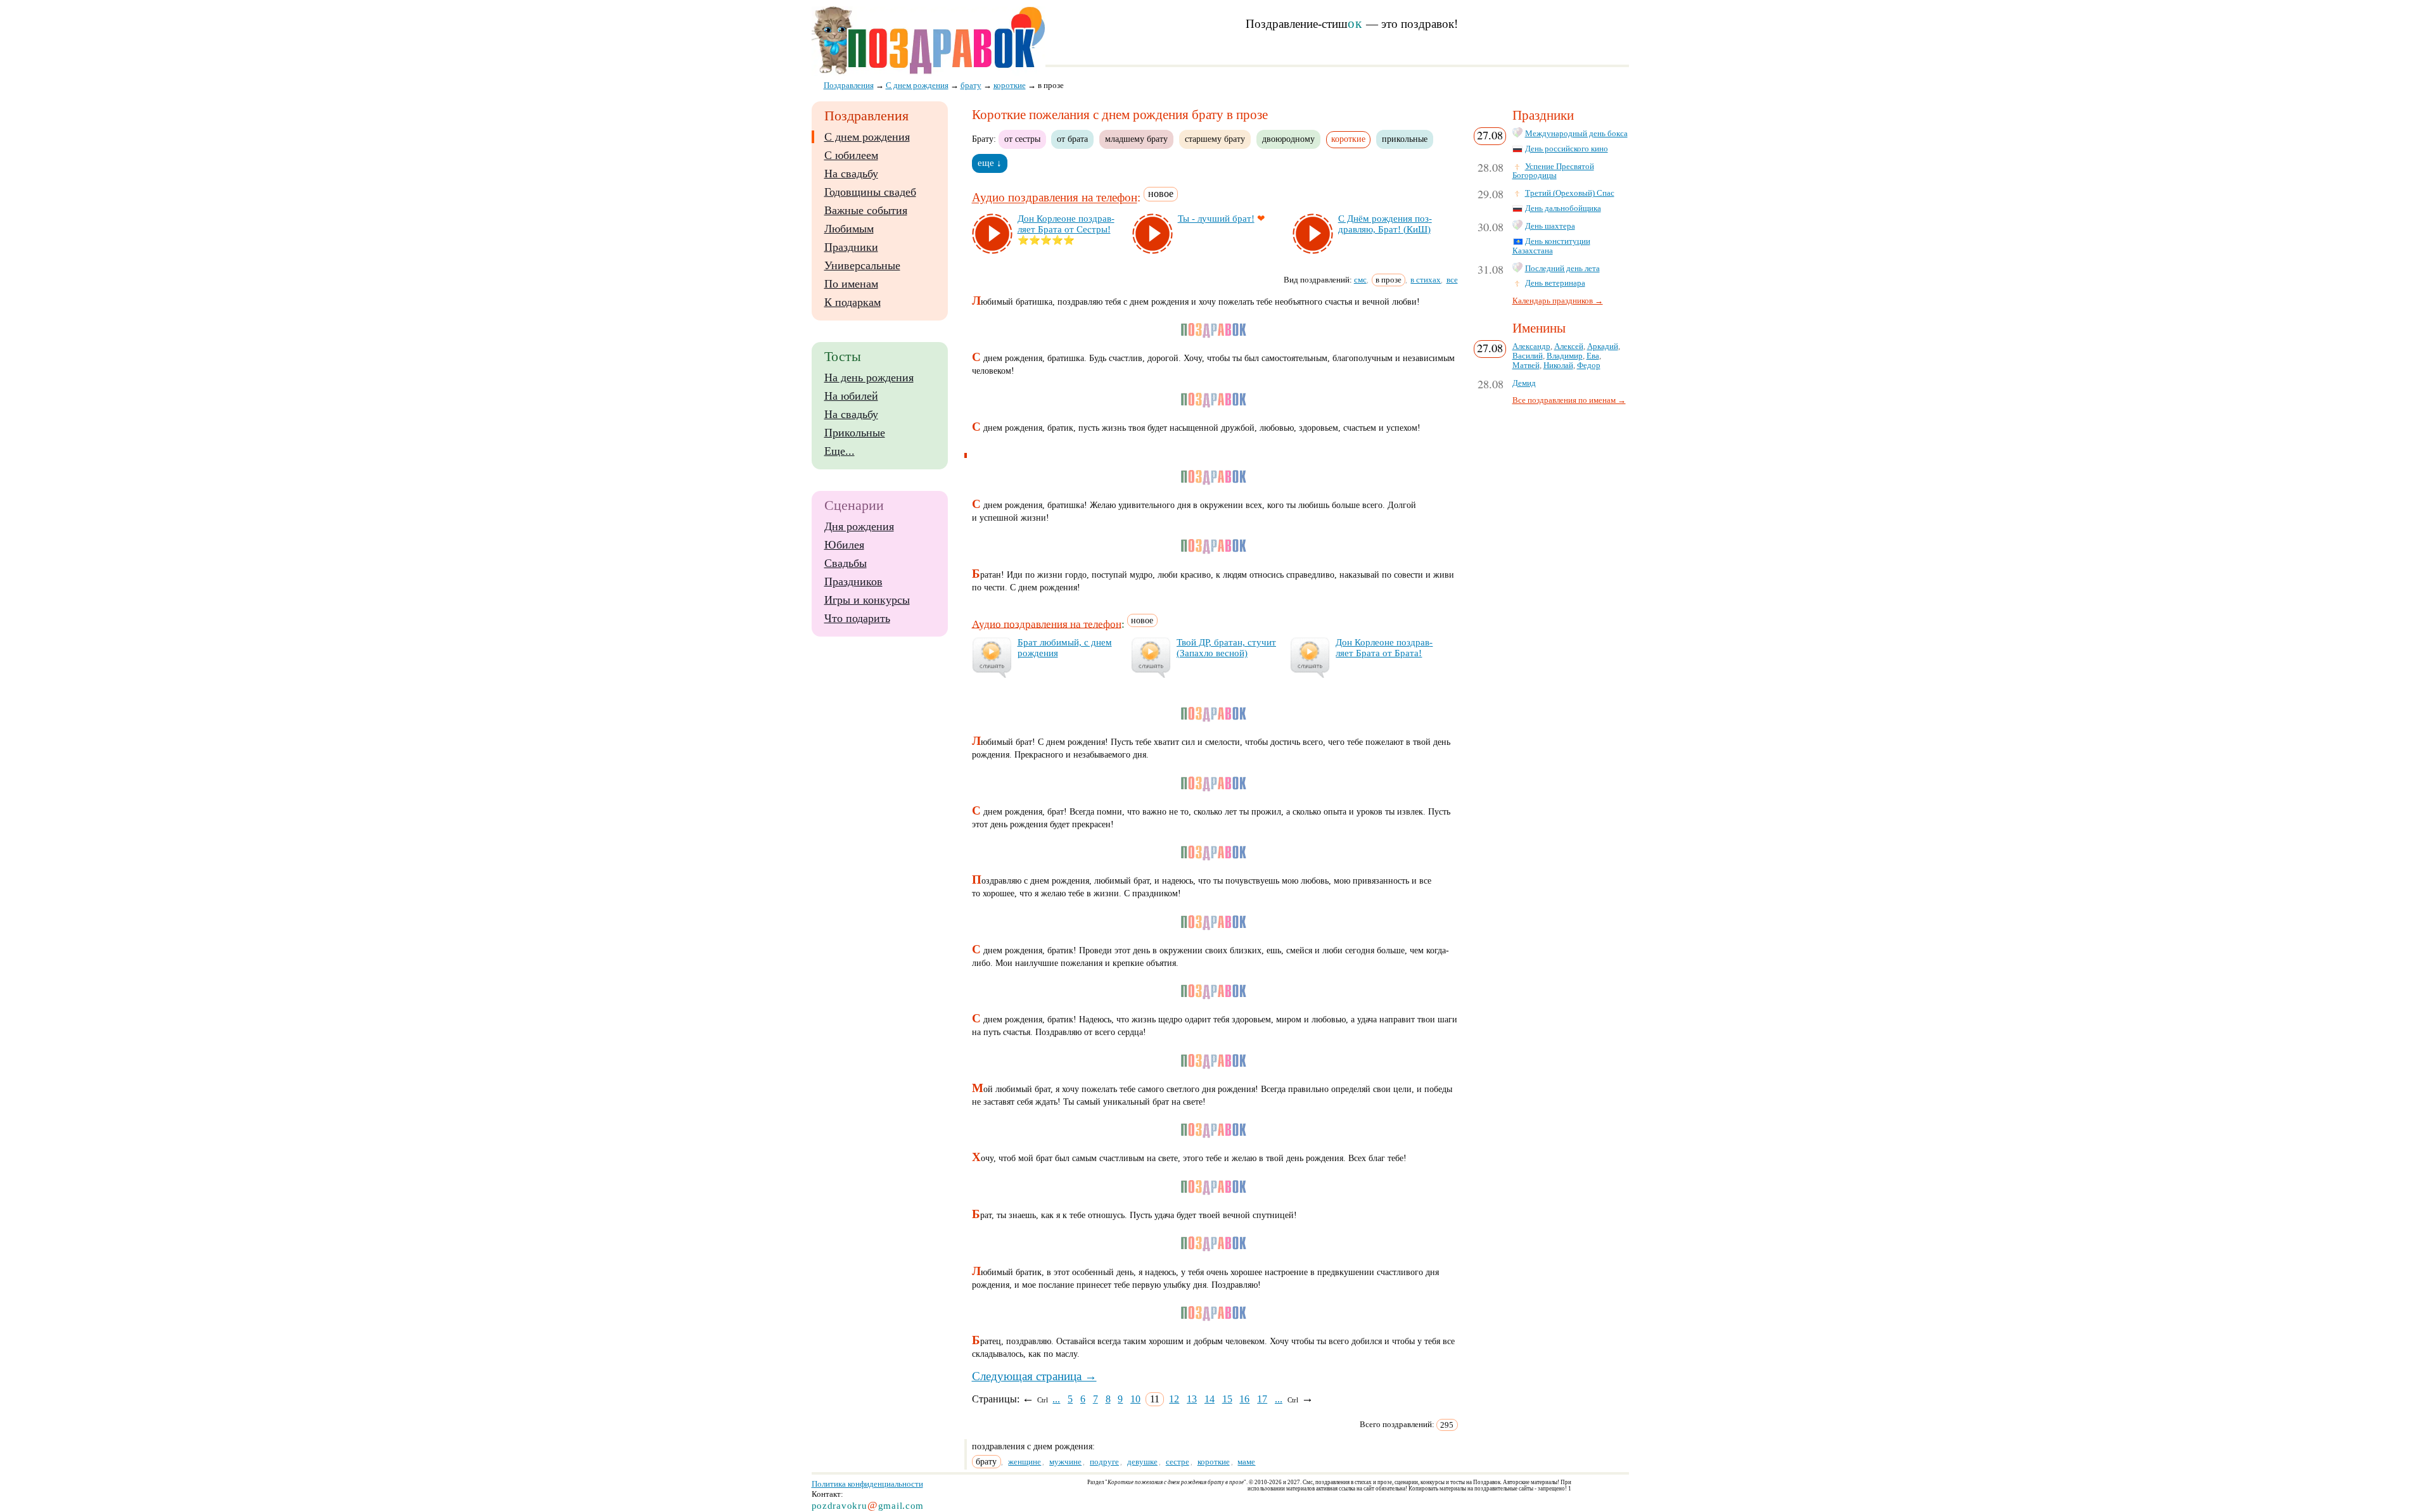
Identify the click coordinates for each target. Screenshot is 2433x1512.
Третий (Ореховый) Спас (1570, 193)
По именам (851, 284)
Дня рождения (859, 526)
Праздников (853, 581)
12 (1174, 1399)
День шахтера (1550, 226)
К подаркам (853, 302)
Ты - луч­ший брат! (1216, 219)
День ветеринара (1555, 283)
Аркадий (1603, 346)
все (1452, 280)
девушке (1142, 1462)
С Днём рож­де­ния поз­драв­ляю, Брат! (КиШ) (1385, 224)
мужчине (1065, 1462)
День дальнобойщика (1563, 208)
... (1056, 1399)
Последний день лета (1562, 269)
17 (1262, 1399)
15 (1227, 1399)
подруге (1104, 1462)
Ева (1593, 356)
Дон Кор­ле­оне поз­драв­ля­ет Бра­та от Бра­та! (1384, 648)
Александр (1531, 346)
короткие (1214, 1462)
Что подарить (857, 618)
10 (1135, 1399)
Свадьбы (846, 563)
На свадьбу (851, 174)
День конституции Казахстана (1551, 246)
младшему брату (1136, 139)
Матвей (1526, 365)
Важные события (866, 210)
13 (1192, 1399)
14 (1210, 1399)
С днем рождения (867, 137)
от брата (1072, 139)
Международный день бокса (1576, 134)
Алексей (1569, 346)
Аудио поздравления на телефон (1055, 198)
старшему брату (1215, 139)
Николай (1558, 365)
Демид (1524, 383)
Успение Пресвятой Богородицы (1553, 171)
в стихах (1426, 280)
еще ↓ (990, 163)
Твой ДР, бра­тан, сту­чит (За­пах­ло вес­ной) (1226, 648)
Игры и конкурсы (867, 600)
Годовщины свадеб (870, 192)
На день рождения (869, 378)
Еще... (840, 451)
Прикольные (855, 433)
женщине (1025, 1462)
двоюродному (1288, 139)
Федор (1589, 365)
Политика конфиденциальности (867, 1484)
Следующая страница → (1034, 1376)
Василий (1528, 356)
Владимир (1565, 356)
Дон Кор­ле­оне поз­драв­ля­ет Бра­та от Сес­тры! (1066, 224)
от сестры (1022, 139)
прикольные (1405, 139)
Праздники (851, 247)
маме (1246, 1462)
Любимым (849, 229)
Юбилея (844, 545)
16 (1244, 1399)
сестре (1178, 1462)
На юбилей (851, 396)
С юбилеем (851, 155)
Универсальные (862, 265)
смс (1360, 280)
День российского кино (1567, 149)
